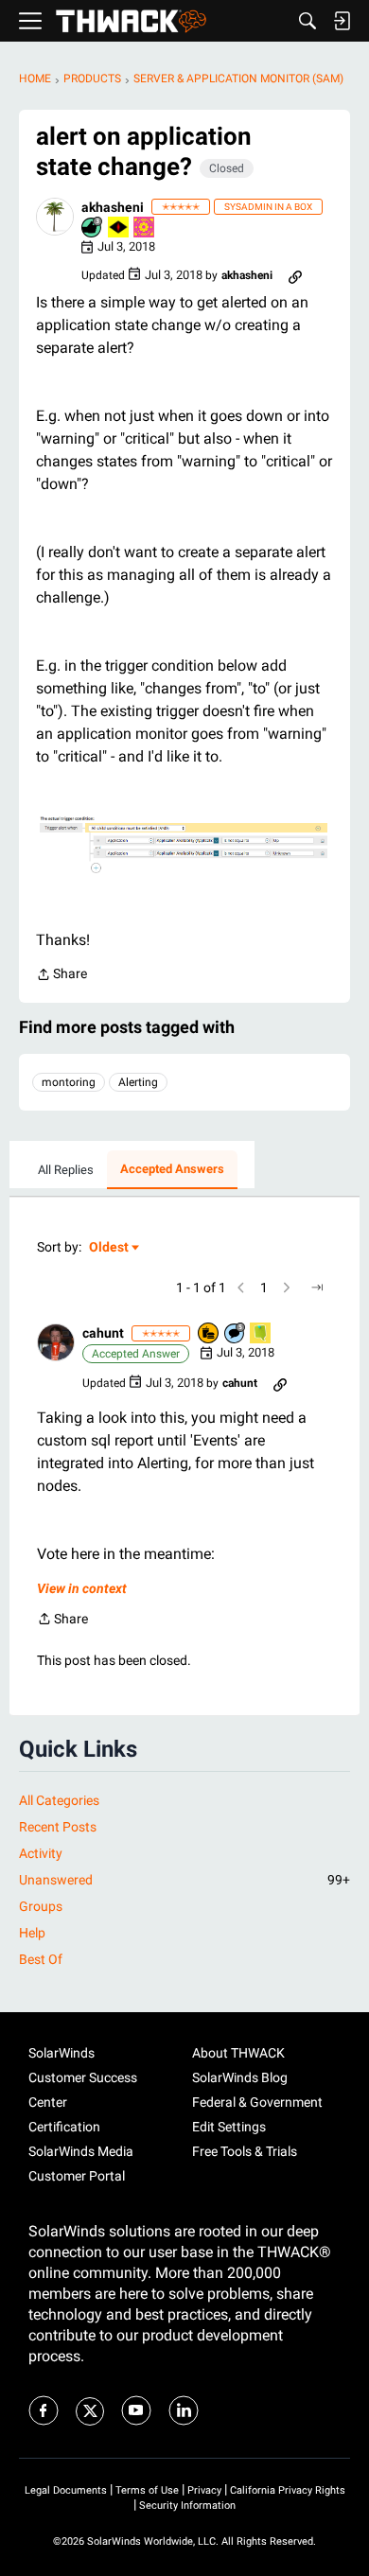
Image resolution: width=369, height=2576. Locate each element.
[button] (55, 217)
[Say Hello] (261, 1334)
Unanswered (184, 1880)
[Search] (307, 21)
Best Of (41, 1959)
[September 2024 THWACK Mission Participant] (145, 228)
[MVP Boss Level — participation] (119, 228)
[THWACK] (131, 21)
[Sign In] (342, 21)
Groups (41, 1906)
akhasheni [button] (113, 207)
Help (32, 1933)
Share (61, 976)
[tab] (66, 1170)
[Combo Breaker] (209, 1334)
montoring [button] (69, 1082)
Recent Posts (58, 1827)
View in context (82, 1588)
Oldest (110, 1248)
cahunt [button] (103, 1333)
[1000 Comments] (236, 1334)
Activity (41, 1853)
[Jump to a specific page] (317, 1288)
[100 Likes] (93, 228)
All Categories (59, 1800)
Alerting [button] (138, 1082)
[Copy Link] (295, 275)
